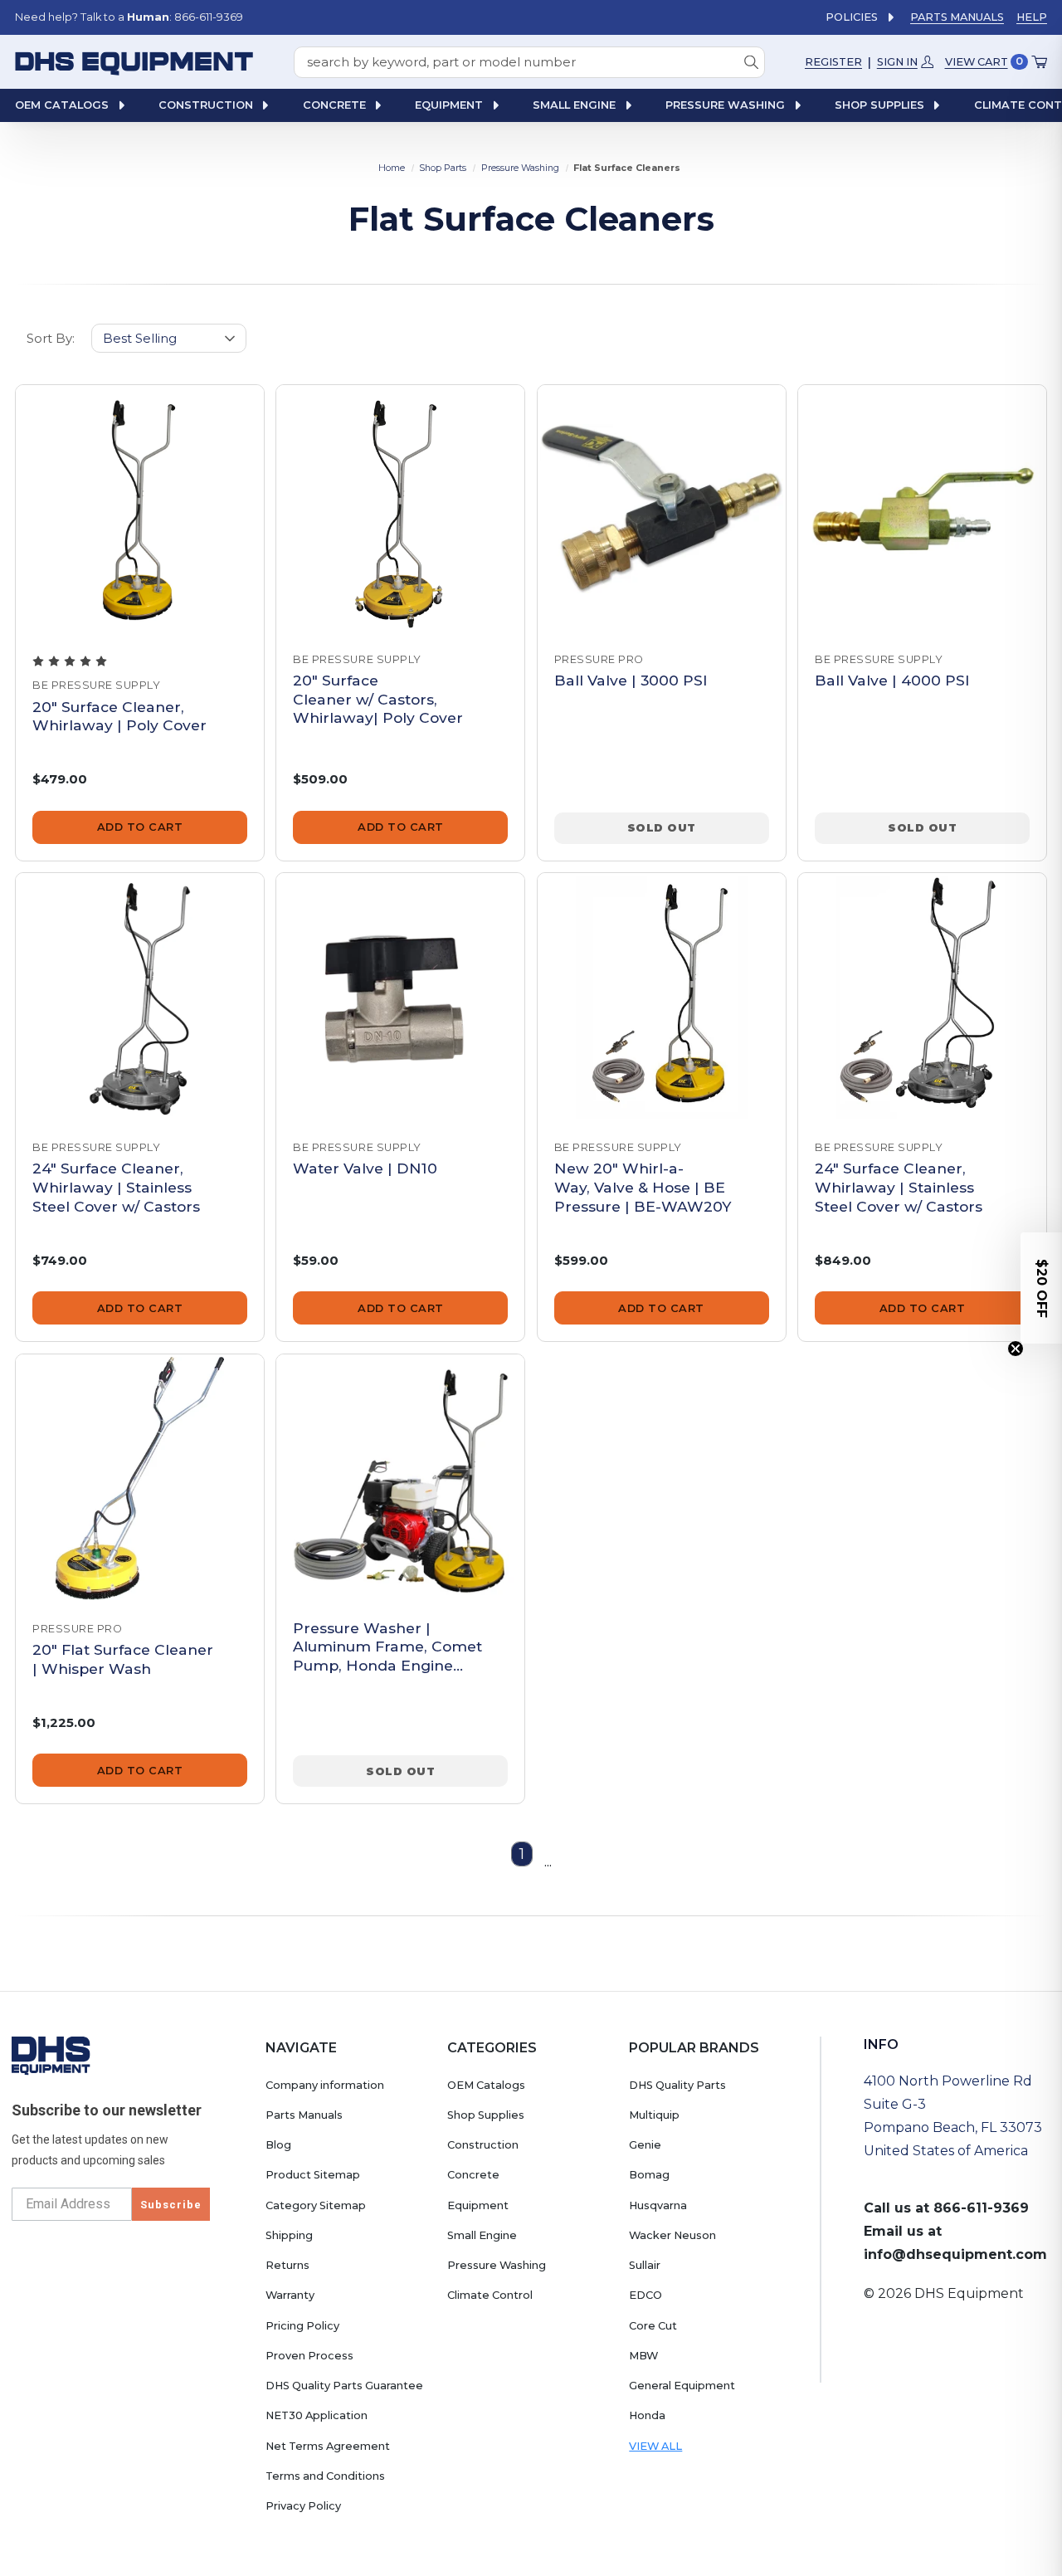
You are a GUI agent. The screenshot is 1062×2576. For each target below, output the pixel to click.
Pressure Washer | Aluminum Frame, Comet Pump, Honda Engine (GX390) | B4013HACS (387, 1647)
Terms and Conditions (325, 2476)
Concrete (473, 2175)
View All (655, 2446)
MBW (643, 2356)
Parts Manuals (957, 17)
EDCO (645, 2295)
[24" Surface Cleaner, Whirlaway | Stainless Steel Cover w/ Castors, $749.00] (140, 997)
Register (833, 61)
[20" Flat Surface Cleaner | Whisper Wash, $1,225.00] (140, 1478)
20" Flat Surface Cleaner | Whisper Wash (123, 1659)
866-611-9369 (981, 2208)
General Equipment (682, 2386)
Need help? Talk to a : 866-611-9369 (129, 17)
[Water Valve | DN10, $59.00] (400, 997)
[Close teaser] (1016, 1349)
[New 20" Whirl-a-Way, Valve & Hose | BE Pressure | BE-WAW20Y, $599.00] (662, 997)
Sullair (645, 2265)
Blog (278, 2145)
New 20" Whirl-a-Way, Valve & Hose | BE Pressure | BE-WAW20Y (643, 1187)
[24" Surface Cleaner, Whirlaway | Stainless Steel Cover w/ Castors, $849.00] (922, 997)
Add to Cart (140, 827)
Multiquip (654, 2115)
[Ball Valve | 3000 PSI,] (662, 509)
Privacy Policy (303, 2506)
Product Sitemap (313, 2175)
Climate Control (490, 2295)
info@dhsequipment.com (955, 2254)
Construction (483, 2145)
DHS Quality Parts (677, 2085)
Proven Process (309, 2356)
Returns (287, 2265)
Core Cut (653, 2326)
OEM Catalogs (486, 2085)
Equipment (478, 2205)
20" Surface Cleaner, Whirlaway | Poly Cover (119, 716)
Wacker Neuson (672, 2235)
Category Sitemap (316, 2205)
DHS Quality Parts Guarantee (344, 2386)
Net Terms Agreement (328, 2446)
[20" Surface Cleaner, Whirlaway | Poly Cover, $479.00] (140, 509)
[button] (1041, 1288)
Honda (647, 2415)
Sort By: (51, 338)
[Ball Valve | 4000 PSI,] (922, 509)
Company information (325, 2085)
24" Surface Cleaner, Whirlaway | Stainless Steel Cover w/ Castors (116, 1187)
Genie (645, 2145)
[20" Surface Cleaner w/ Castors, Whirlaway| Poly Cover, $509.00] (400, 509)
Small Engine (482, 2235)
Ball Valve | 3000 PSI (631, 680)
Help (1032, 17)
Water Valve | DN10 (365, 1168)
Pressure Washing (497, 2265)
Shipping (289, 2235)
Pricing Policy (302, 2326)
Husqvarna (658, 2205)
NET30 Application (317, 2415)
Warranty (290, 2295)
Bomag (649, 2175)
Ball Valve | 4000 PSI (892, 680)
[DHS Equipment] (51, 2055)
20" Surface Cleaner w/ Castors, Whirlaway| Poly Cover (378, 699)
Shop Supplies (486, 2115)
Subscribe (171, 2205)
